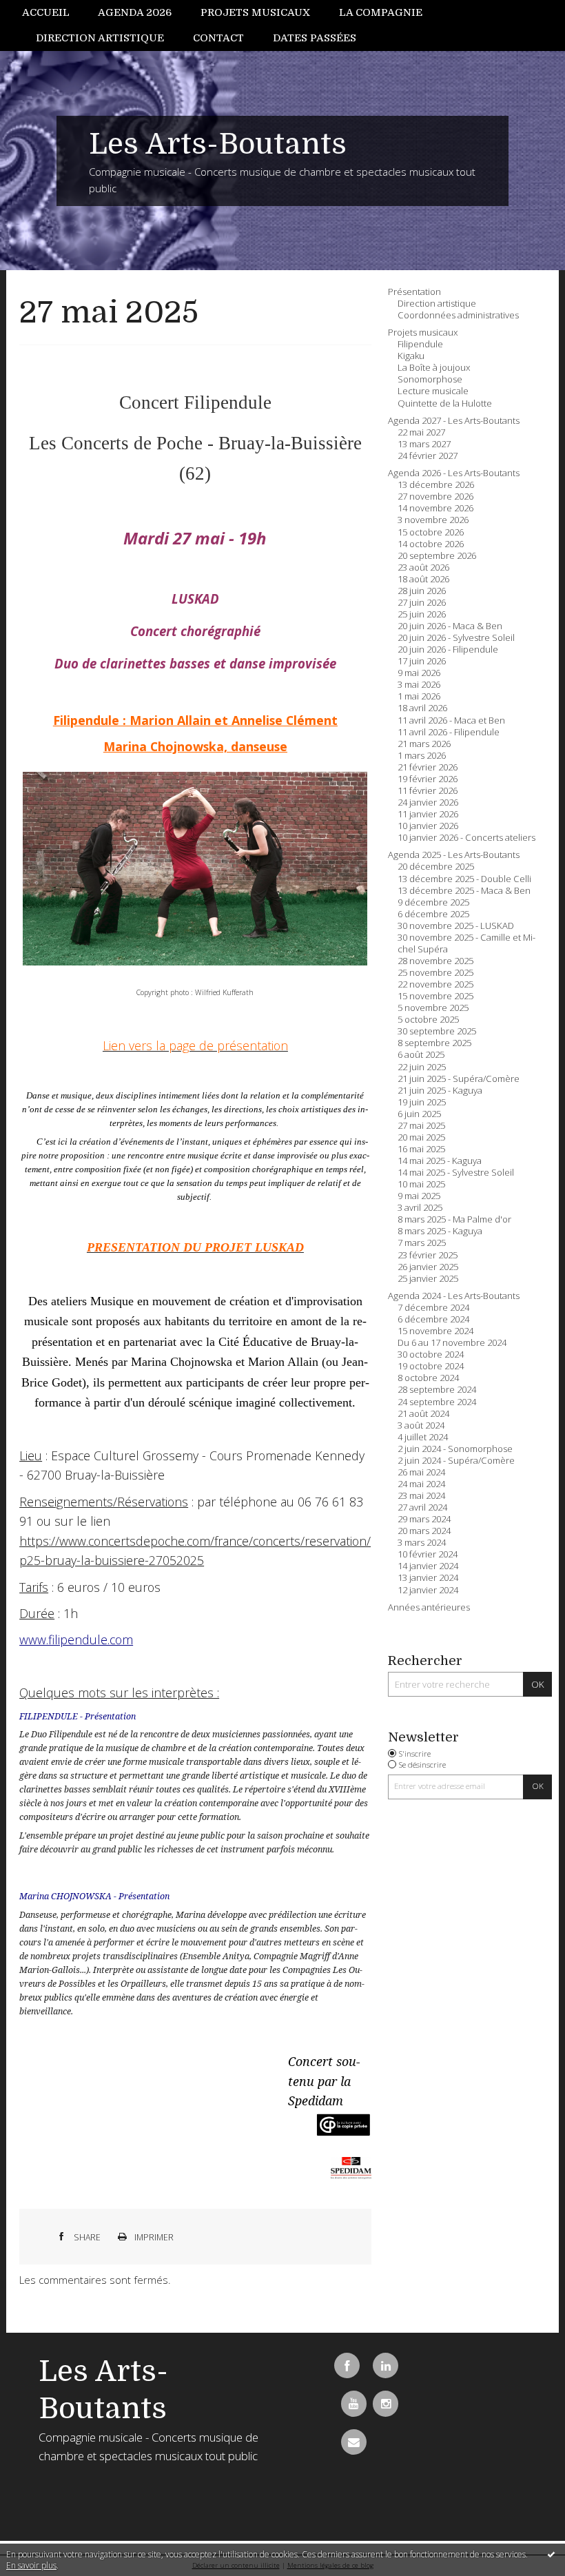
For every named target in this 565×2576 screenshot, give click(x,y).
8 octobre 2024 (428, 1378)
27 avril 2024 (422, 1507)
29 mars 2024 (424, 1519)
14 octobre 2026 (431, 544)
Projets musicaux (255, 12)
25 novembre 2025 (435, 973)
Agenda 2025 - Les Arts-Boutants (454, 855)
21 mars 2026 (424, 744)
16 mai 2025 (421, 1149)
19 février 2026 (428, 779)
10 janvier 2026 (428, 826)
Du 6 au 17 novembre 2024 (452, 1343)
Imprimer (153, 2237)
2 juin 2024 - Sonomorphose (455, 1449)
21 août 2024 (423, 1414)
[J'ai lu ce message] (551, 2554)
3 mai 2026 (419, 685)
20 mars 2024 (424, 1531)
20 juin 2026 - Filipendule (448, 650)
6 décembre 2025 (433, 914)
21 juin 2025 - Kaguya (440, 1091)
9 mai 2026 (419, 673)
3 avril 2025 (420, 1208)
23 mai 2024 (421, 1496)
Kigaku (411, 356)
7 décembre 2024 (433, 1308)
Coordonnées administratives (458, 315)
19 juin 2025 (422, 1102)
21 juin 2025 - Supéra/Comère (459, 1079)
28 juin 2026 (422, 591)
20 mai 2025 (421, 1137)
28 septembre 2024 (437, 1390)
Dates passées (315, 38)
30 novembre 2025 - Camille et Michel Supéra (466, 943)
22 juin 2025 (422, 1067)
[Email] (354, 2442)
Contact (218, 38)
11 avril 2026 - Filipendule (449, 732)
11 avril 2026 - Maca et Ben (451, 720)
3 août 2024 (421, 1425)
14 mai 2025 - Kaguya (440, 1161)
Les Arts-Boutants (218, 144)
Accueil (46, 12)
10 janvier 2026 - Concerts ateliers (466, 838)
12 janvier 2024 (428, 1590)
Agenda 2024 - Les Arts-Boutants (454, 1296)
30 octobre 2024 (431, 1355)
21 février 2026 (428, 767)
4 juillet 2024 (423, 1437)
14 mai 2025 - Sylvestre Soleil (456, 1173)
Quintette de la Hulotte (445, 403)
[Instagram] (386, 2403)
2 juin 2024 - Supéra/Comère (456, 1461)
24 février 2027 (428, 456)
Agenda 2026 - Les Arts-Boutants (454, 473)
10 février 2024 (428, 1554)
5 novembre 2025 (433, 1008)
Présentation (414, 292)
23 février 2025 (428, 1255)
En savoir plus (31, 2565)
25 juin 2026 (422, 614)
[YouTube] (354, 2403)
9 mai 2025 (419, 1196)
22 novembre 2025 (435, 984)
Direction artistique (100, 38)
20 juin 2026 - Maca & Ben (450, 626)
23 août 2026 (423, 568)
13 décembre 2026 (436, 485)
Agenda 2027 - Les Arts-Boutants (454, 421)
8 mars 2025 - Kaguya (440, 1231)
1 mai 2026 (419, 696)
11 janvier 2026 (428, 814)
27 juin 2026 (422, 603)
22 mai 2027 (421, 432)
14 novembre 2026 (435, 508)
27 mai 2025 (109, 313)
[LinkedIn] (386, 2365)
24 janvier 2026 (428, 803)
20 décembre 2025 (436, 867)
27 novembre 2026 (435, 497)
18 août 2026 (423, 579)
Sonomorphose (430, 379)
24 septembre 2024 (437, 1402)
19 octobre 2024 (431, 1366)
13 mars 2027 (424, 444)
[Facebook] (347, 2365)
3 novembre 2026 (433, 520)
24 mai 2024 (421, 1484)
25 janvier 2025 (428, 1279)
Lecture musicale (433, 391)
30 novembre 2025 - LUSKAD (456, 926)
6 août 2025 (421, 1055)
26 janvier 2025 (428, 1267)
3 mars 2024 (422, 1543)
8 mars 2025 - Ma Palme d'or (454, 1219)
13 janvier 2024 (428, 1578)
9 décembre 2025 (433, 902)
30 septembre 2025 (437, 1031)
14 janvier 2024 (428, 1566)
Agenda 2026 (135, 12)
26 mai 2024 (421, 1472)
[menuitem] (53, 13)
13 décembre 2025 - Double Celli (464, 879)
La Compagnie (381, 12)
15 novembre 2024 (435, 1331)
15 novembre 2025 (435, 996)
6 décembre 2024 (433, 1319)
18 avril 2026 (422, 708)
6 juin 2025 (419, 1114)
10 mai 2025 (421, 1184)
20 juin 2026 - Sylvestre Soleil (456, 638)
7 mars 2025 (422, 1243)
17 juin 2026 (422, 661)
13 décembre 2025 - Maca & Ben (464, 891)
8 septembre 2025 (434, 1043)
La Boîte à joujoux (434, 368)
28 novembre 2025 (435, 961)
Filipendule (420, 344)
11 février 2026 (428, 791)
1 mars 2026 (422, 756)
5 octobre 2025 (428, 1020)
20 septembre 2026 (437, 556)
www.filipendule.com (76, 1639)
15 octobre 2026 (431, 532)
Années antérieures (429, 1607)
